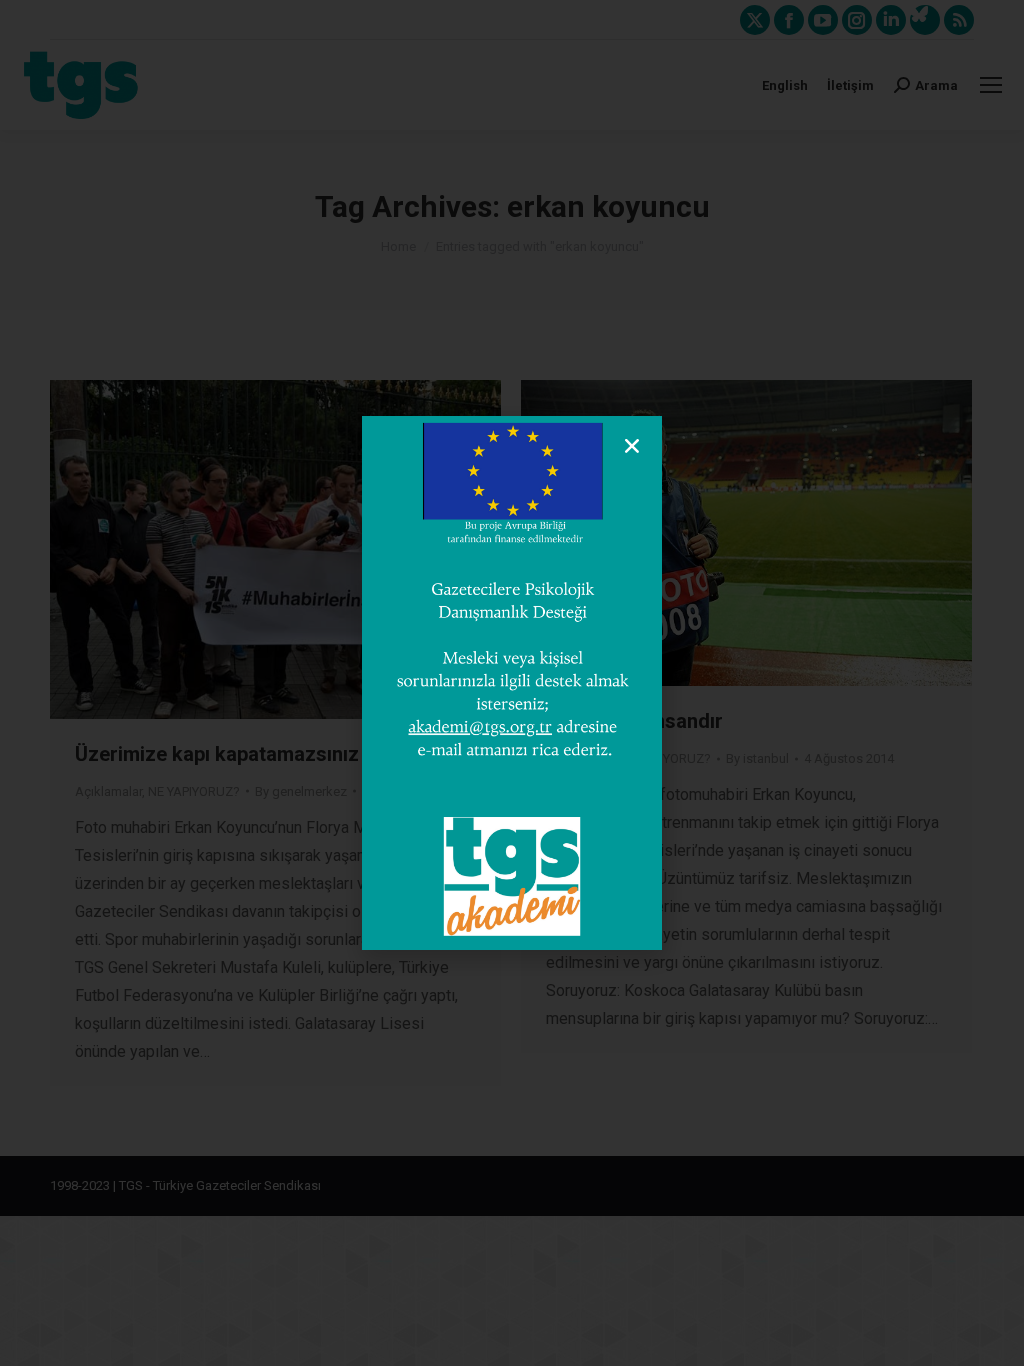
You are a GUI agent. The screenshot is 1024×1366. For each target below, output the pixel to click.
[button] (632, 446)
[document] (512, 683)
